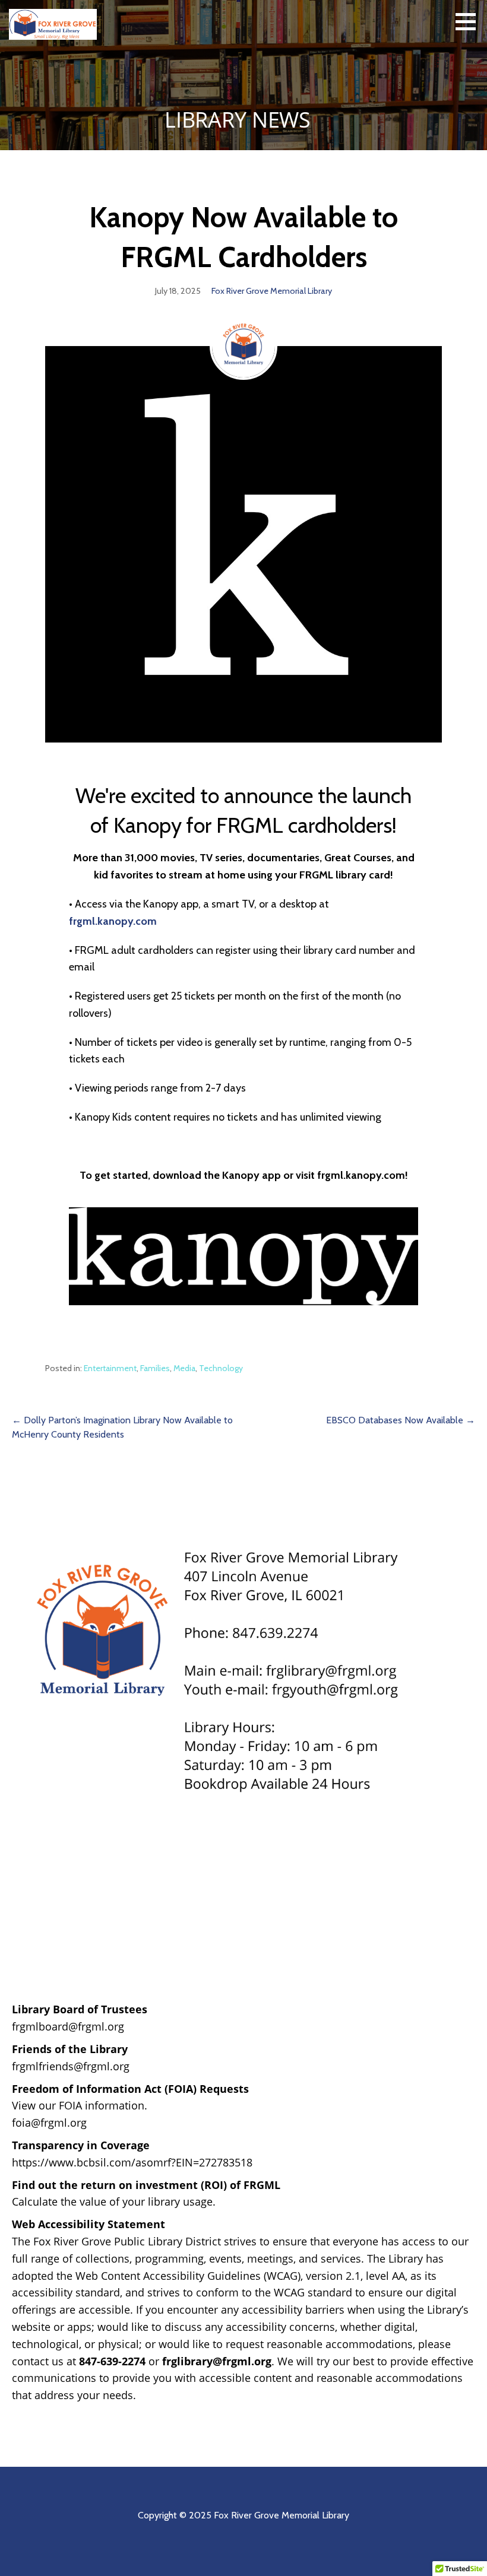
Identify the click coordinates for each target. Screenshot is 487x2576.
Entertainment (110, 1368)
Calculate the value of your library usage (112, 2201)
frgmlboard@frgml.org (68, 2026)
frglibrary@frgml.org (217, 2361)
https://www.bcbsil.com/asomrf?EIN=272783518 (132, 2162)
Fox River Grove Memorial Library (272, 291)
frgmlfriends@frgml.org (71, 2066)
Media (184, 1368)
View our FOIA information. (80, 2105)
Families (155, 1368)
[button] (470, 21)
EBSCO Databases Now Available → (401, 1420)
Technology (221, 1368)
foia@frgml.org (49, 2123)
